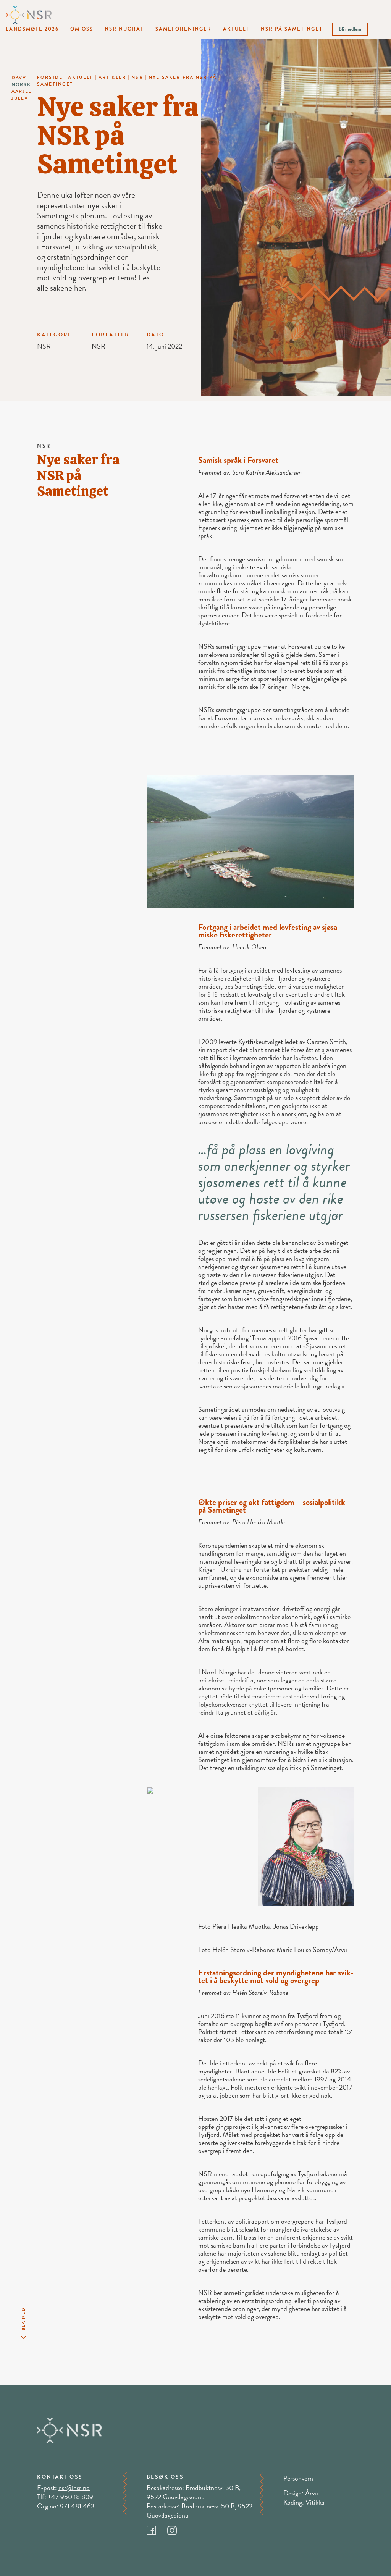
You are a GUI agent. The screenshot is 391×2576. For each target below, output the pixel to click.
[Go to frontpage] (29, 14)
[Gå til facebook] (157, 2528)
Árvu (312, 2493)
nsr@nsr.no (74, 2488)
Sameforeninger (183, 29)
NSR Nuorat (124, 29)
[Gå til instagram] (177, 2528)
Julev (20, 98)
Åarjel (21, 91)
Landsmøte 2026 (32, 29)
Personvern (298, 2478)
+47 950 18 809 (70, 2497)
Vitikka (315, 2502)
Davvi (20, 78)
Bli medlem (350, 29)
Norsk (21, 84)
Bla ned (23, 2319)
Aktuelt (236, 29)
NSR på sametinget (292, 29)
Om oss (82, 29)
